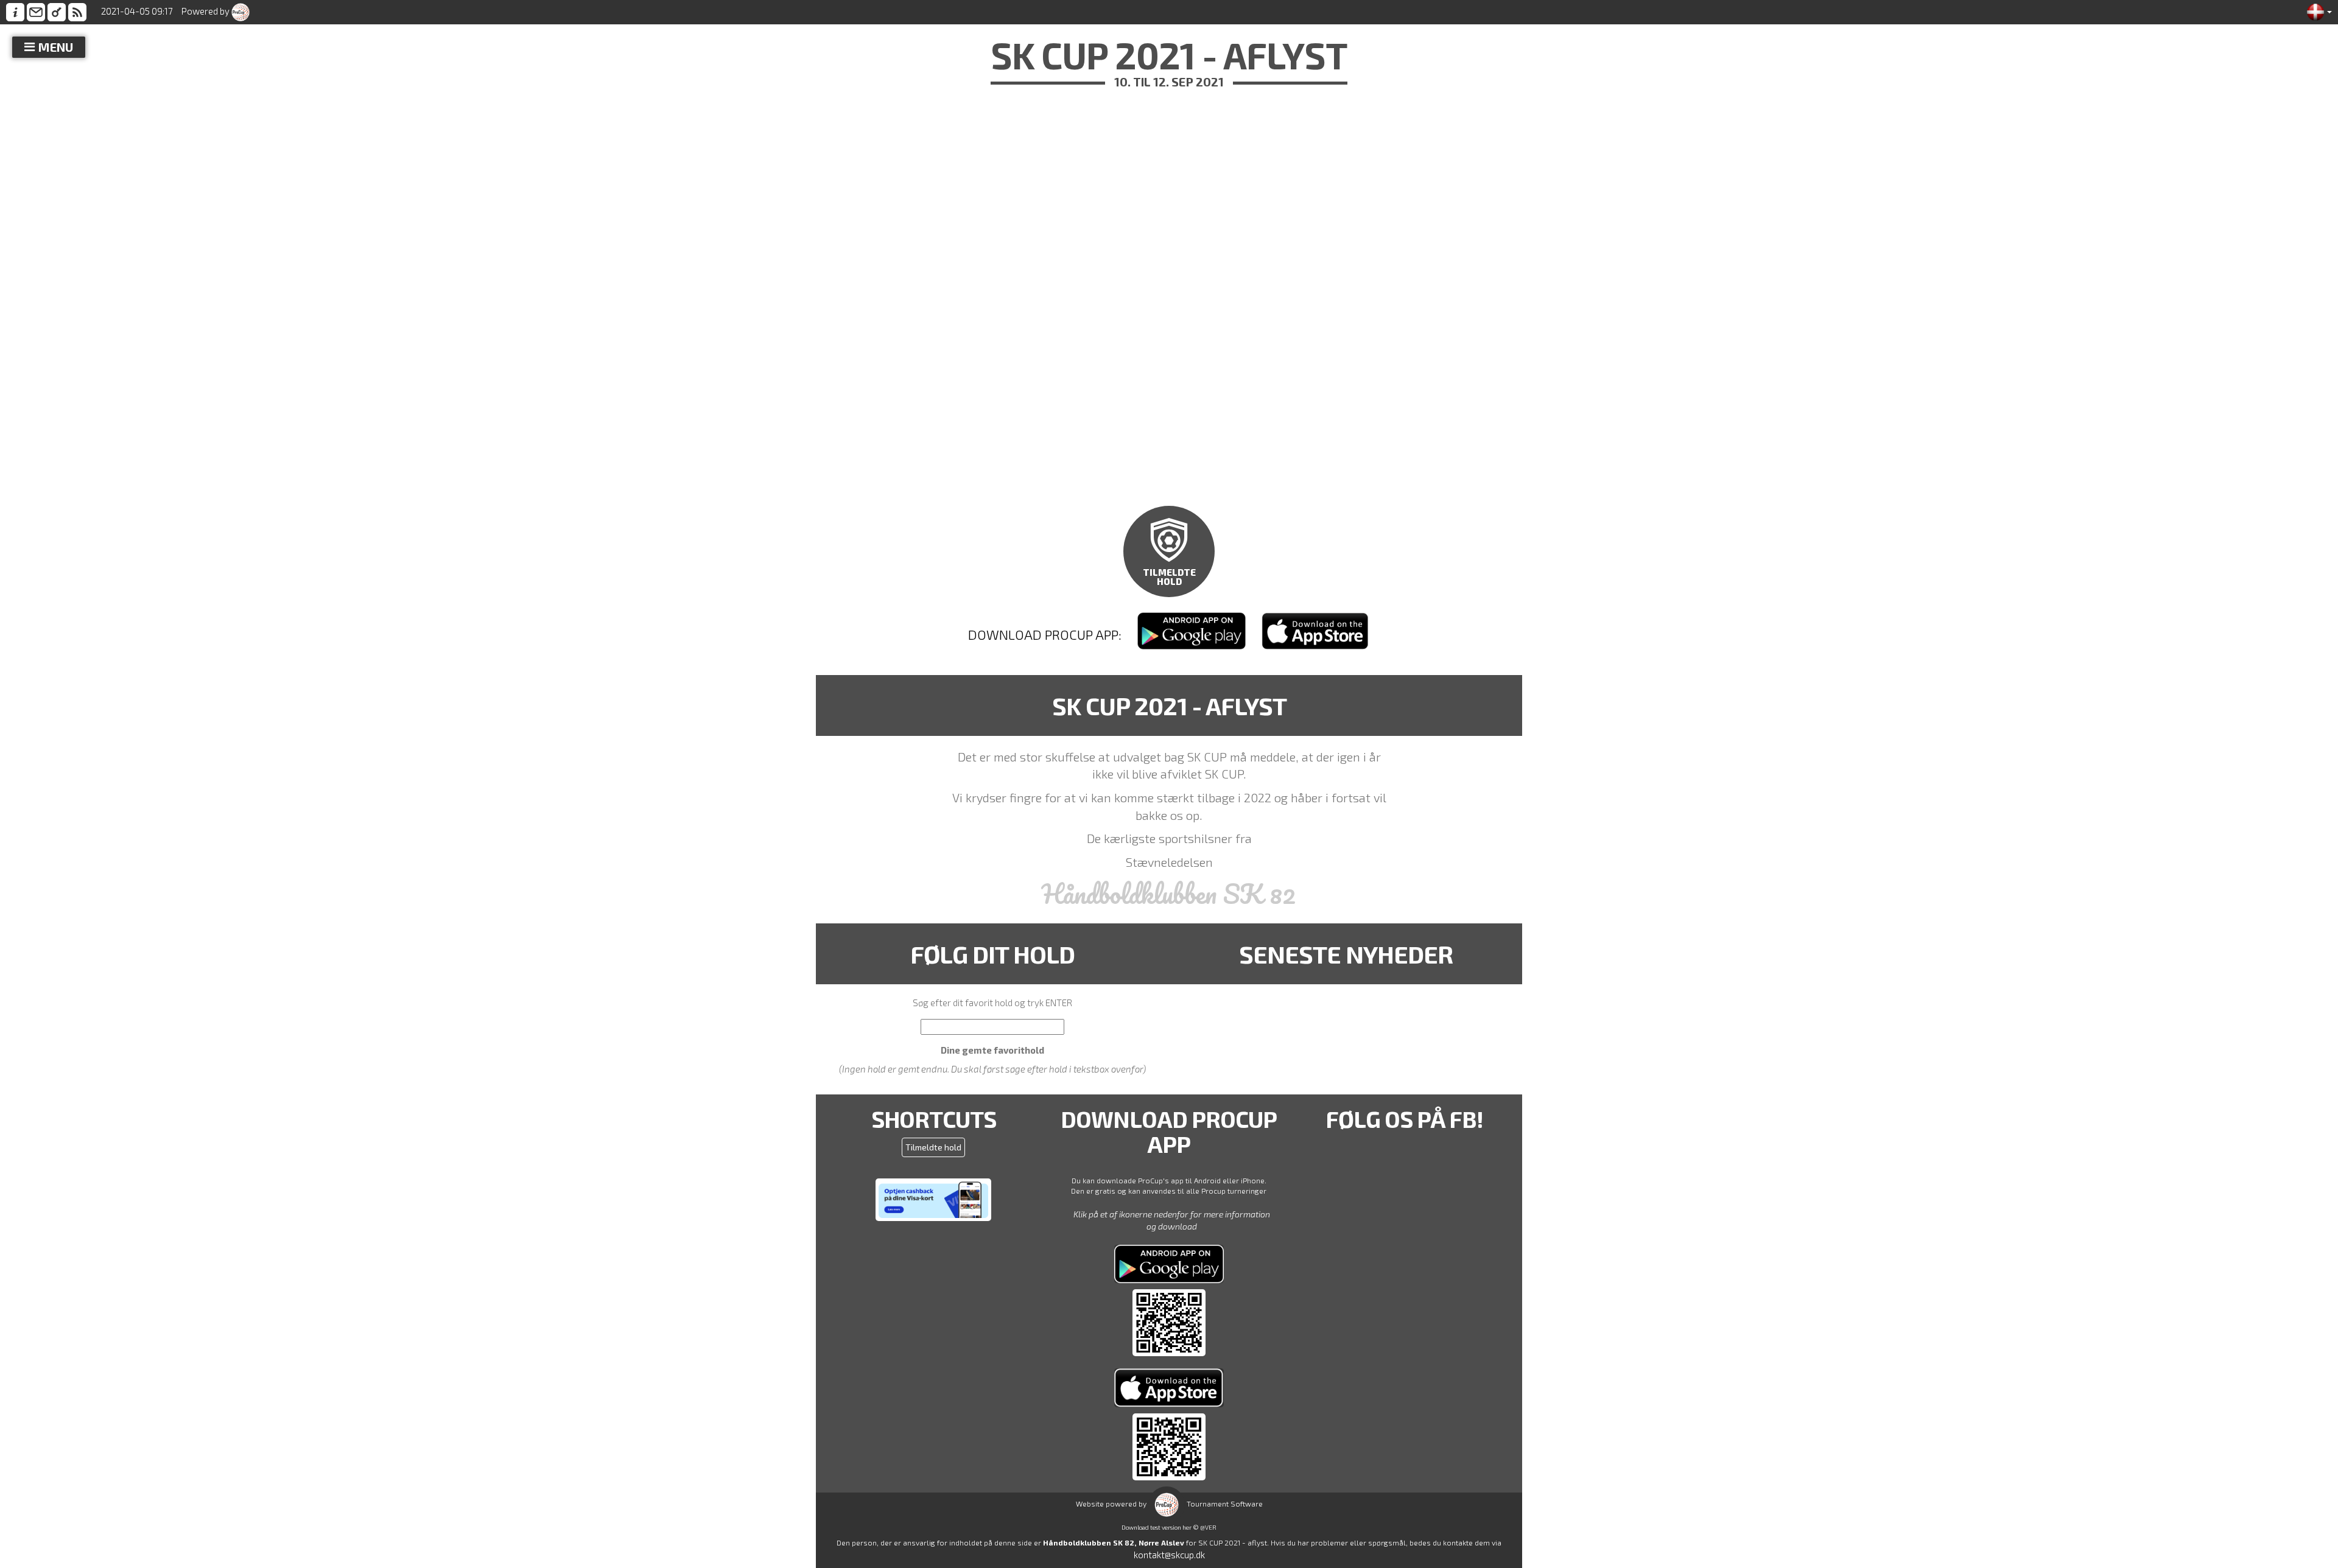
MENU (56, 47)
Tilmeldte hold (933, 1147)
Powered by (206, 11)
